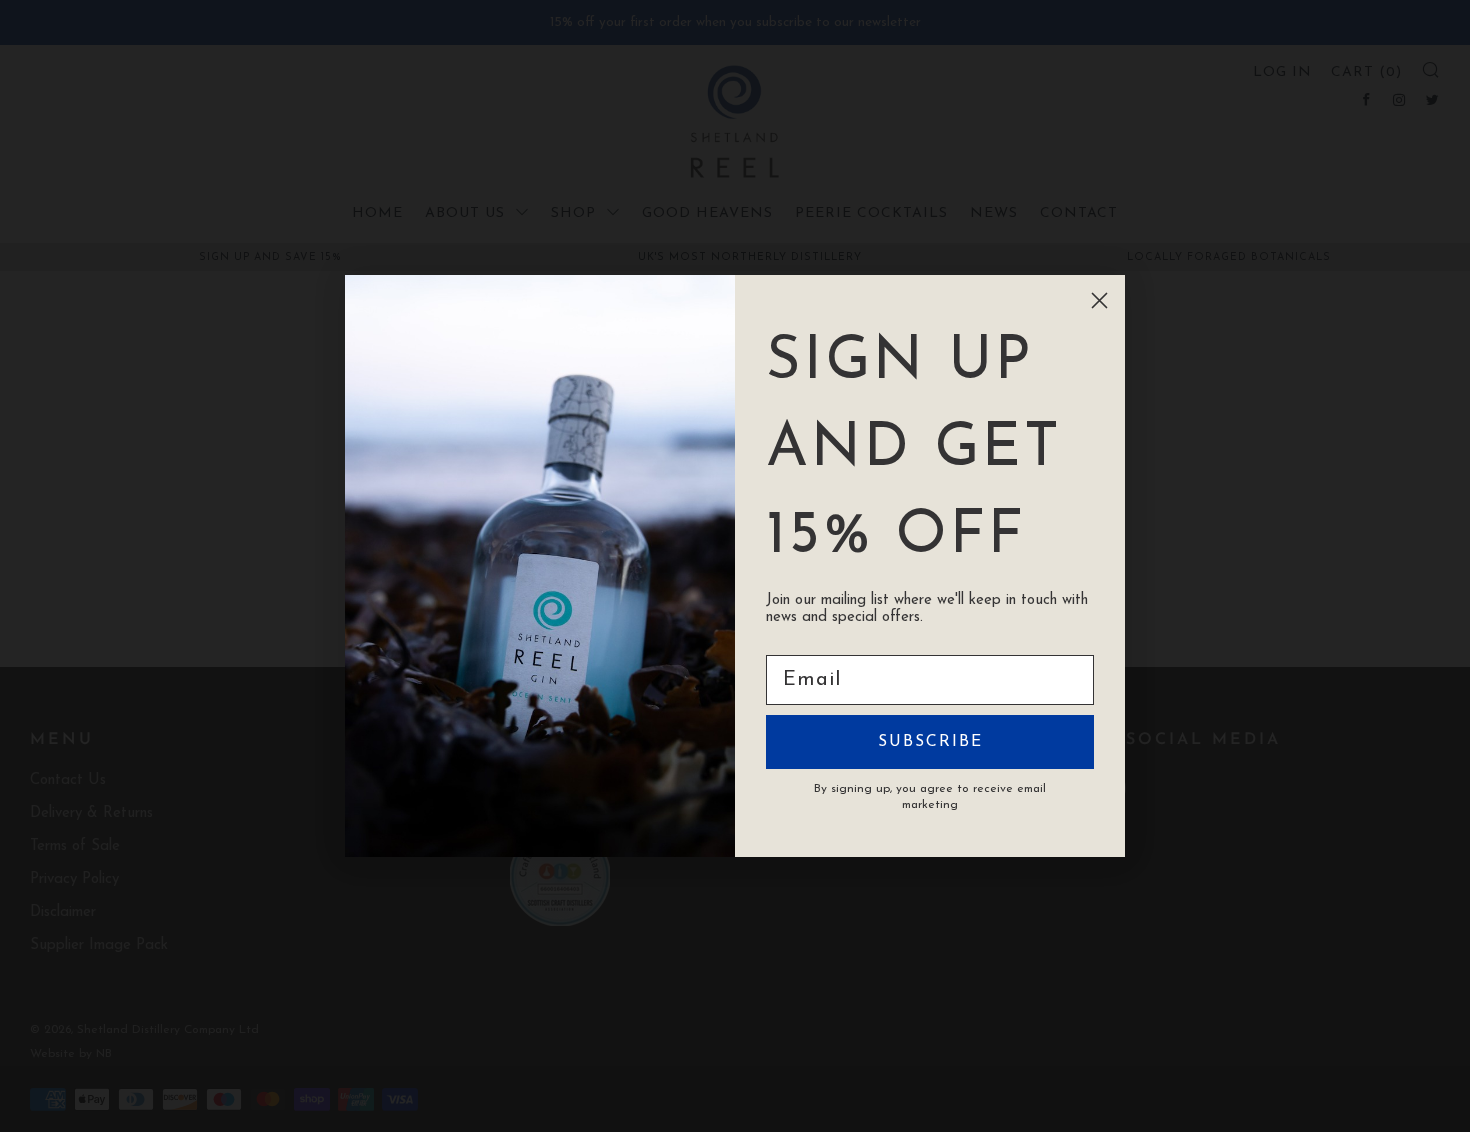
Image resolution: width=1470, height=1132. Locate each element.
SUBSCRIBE (930, 742)
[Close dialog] (1099, 300)
